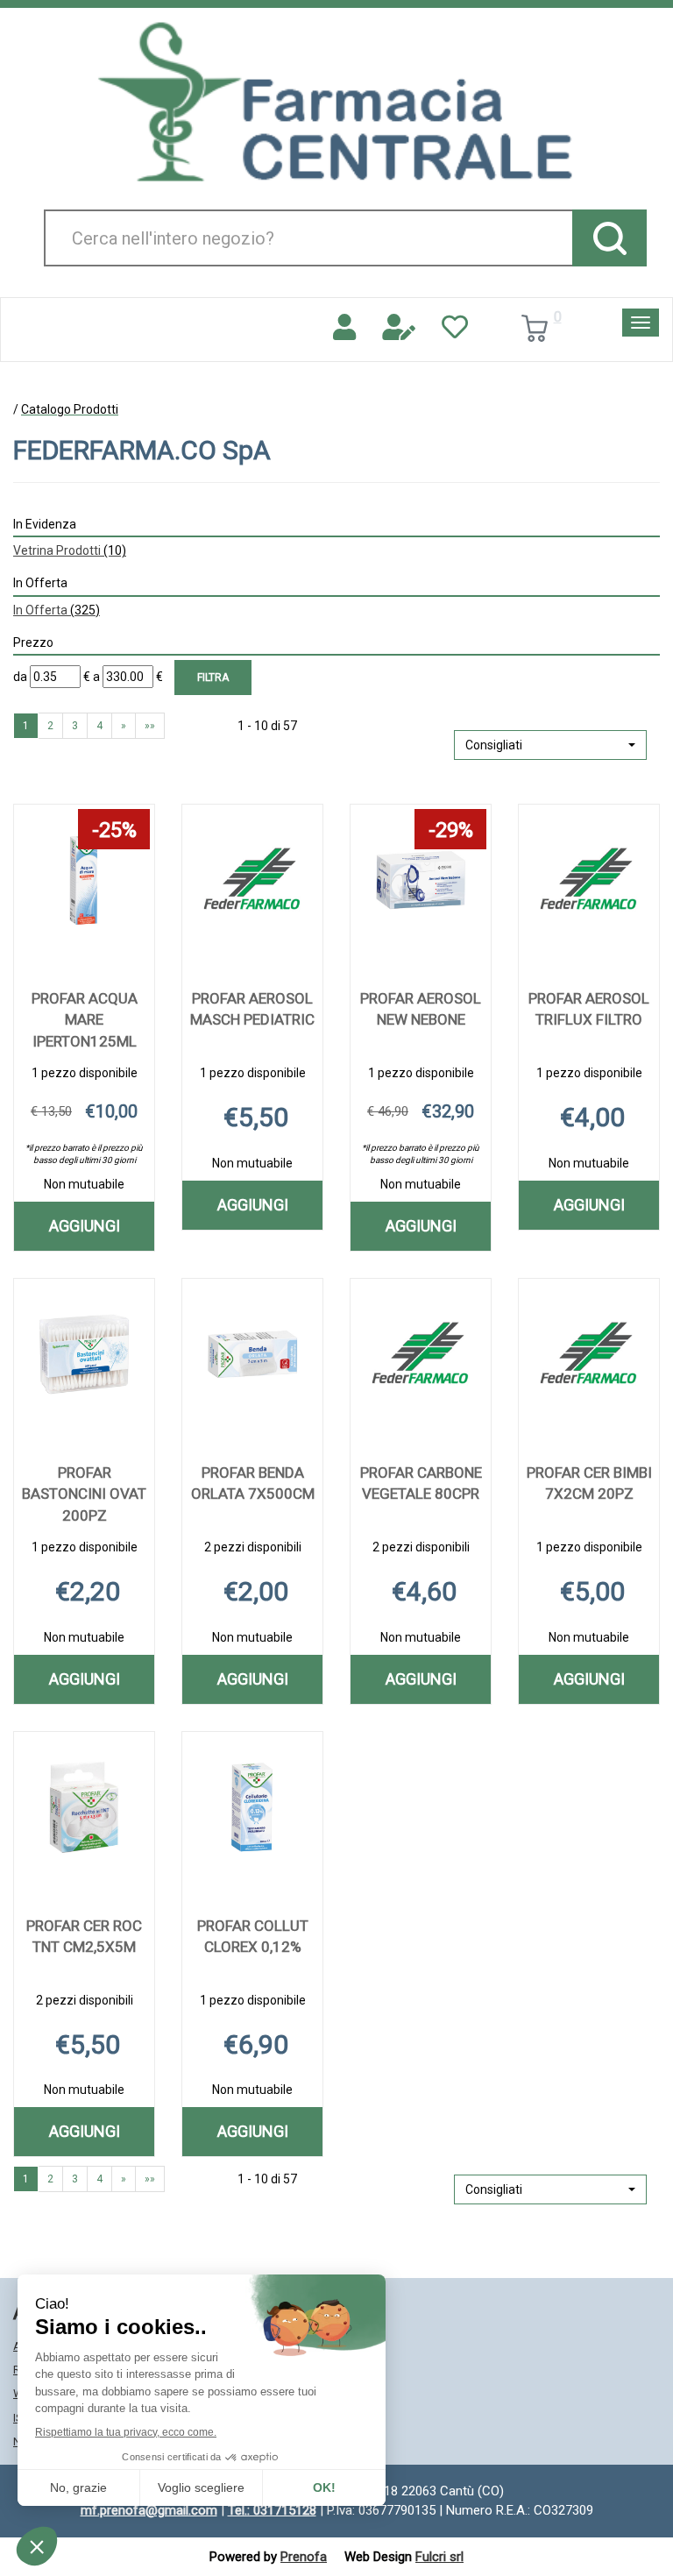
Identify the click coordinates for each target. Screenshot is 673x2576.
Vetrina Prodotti (70, 550)
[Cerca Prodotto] (609, 238)
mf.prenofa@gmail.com (149, 2510)
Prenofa (304, 2557)
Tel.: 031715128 (272, 2510)
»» (150, 726)
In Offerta (57, 610)
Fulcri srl (439, 2557)
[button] (550, 745)
